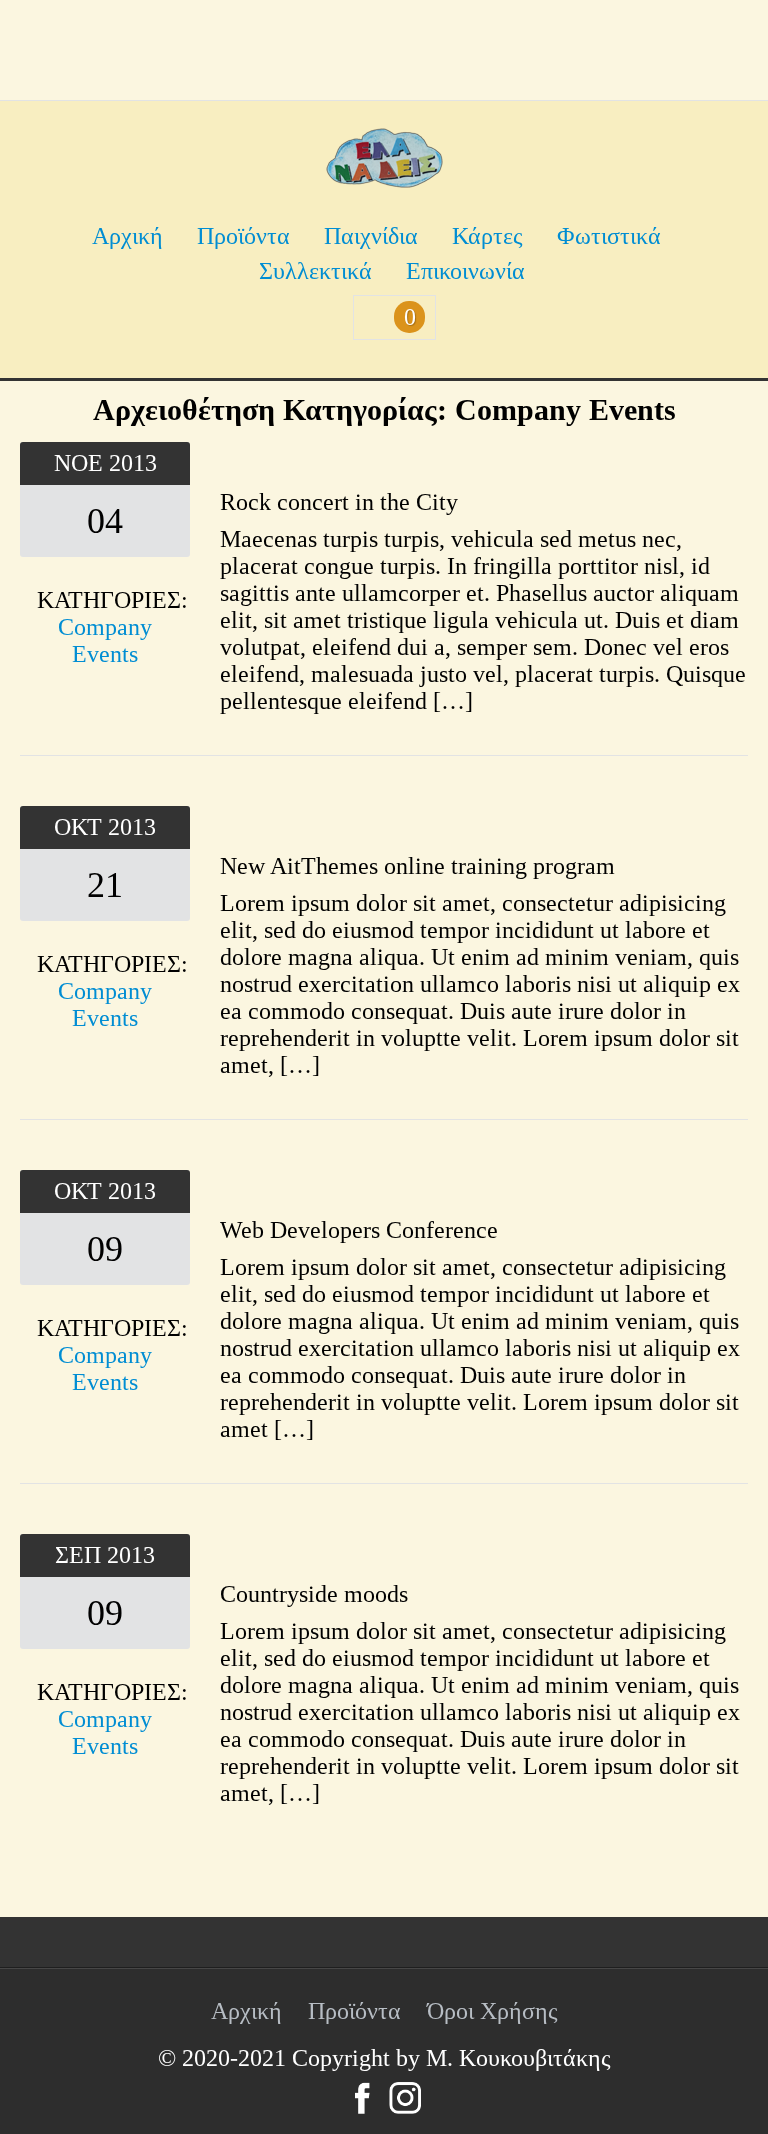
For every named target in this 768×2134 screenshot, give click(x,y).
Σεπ (81, 1555)
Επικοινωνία (465, 271)
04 (105, 521)
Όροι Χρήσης (492, 2011)
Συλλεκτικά (315, 271)
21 (105, 885)
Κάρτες (487, 236)
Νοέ (81, 463)
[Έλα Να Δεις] (384, 180)
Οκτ (81, 827)
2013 (133, 463)
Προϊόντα (243, 236)
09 (105, 1249)
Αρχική (127, 236)
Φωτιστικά (609, 236)
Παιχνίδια (371, 236)
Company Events (105, 640)
